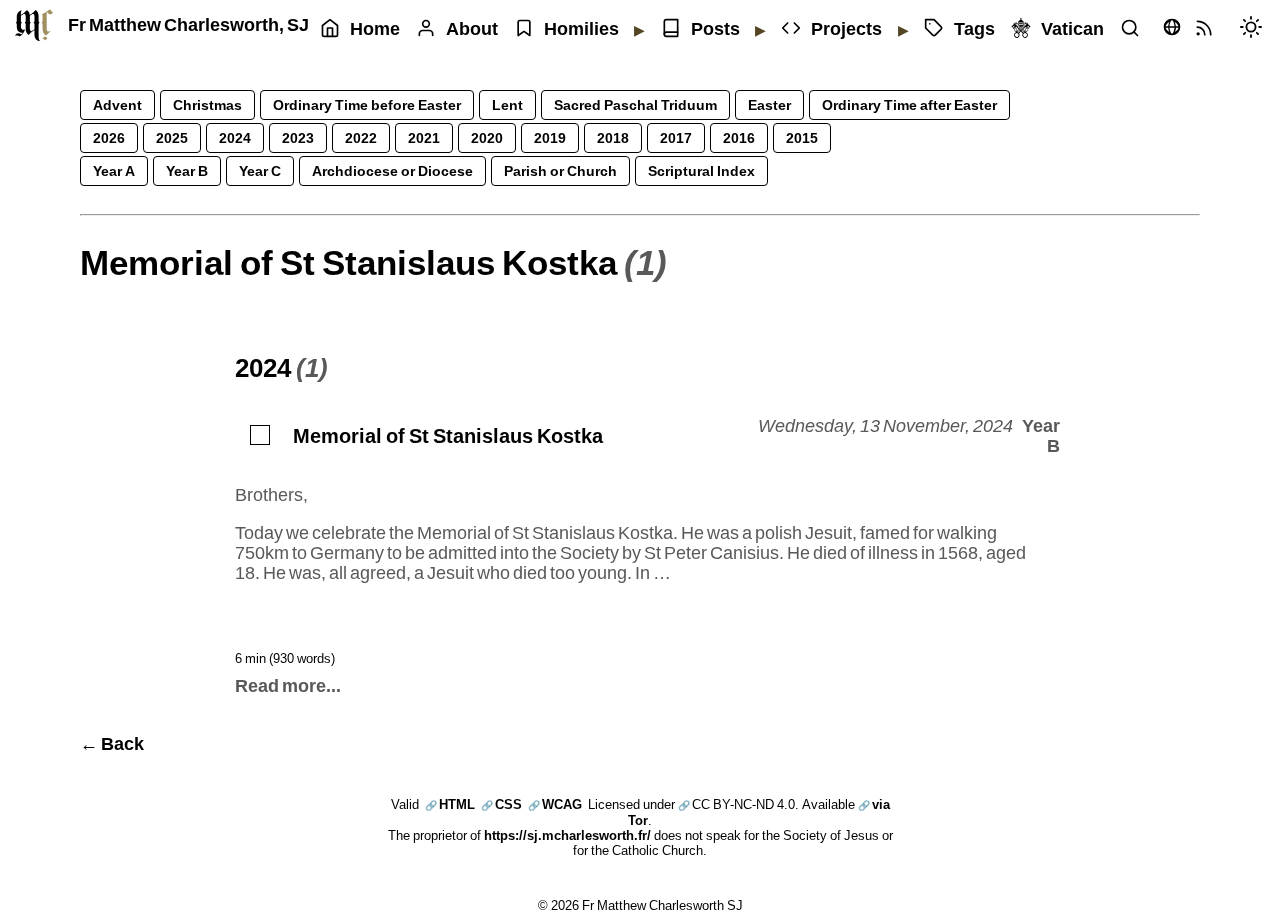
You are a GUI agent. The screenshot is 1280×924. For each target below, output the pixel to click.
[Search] (1135, 29)
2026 (109, 137)
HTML (450, 804)
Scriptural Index (701, 170)
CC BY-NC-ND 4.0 (736, 804)
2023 (298, 137)
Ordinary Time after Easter (909, 104)
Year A (114, 170)
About (472, 28)
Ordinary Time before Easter (367, 104)
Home (375, 28)
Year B (187, 170)
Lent (507, 104)
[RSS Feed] (1209, 29)
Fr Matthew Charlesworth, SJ (188, 24)
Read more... (288, 685)
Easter (769, 104)
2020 (487, 137)
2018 (613, 137)
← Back (112, 743)
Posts (715, 28)
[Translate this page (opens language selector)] (1172, 27)
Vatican (1072, 28)
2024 (235, 137)
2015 (802, 137)
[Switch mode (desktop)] (1256, 29)
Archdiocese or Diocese (392, 170)
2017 (676, 137)
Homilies (581, 28)
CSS (501, 804)
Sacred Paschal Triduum (635, 104)
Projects (846, 28)
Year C (260, 170)
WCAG (555, 804)
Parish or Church (560, 170)
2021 (424, 137)
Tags (974, 28)
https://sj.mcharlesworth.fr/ (567, 835)
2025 (172, 137)
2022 (361, 137)
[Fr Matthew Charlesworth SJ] (34, 25)
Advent (117, 104)
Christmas (207, 104)
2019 (550, 137)
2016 (739, 137)
